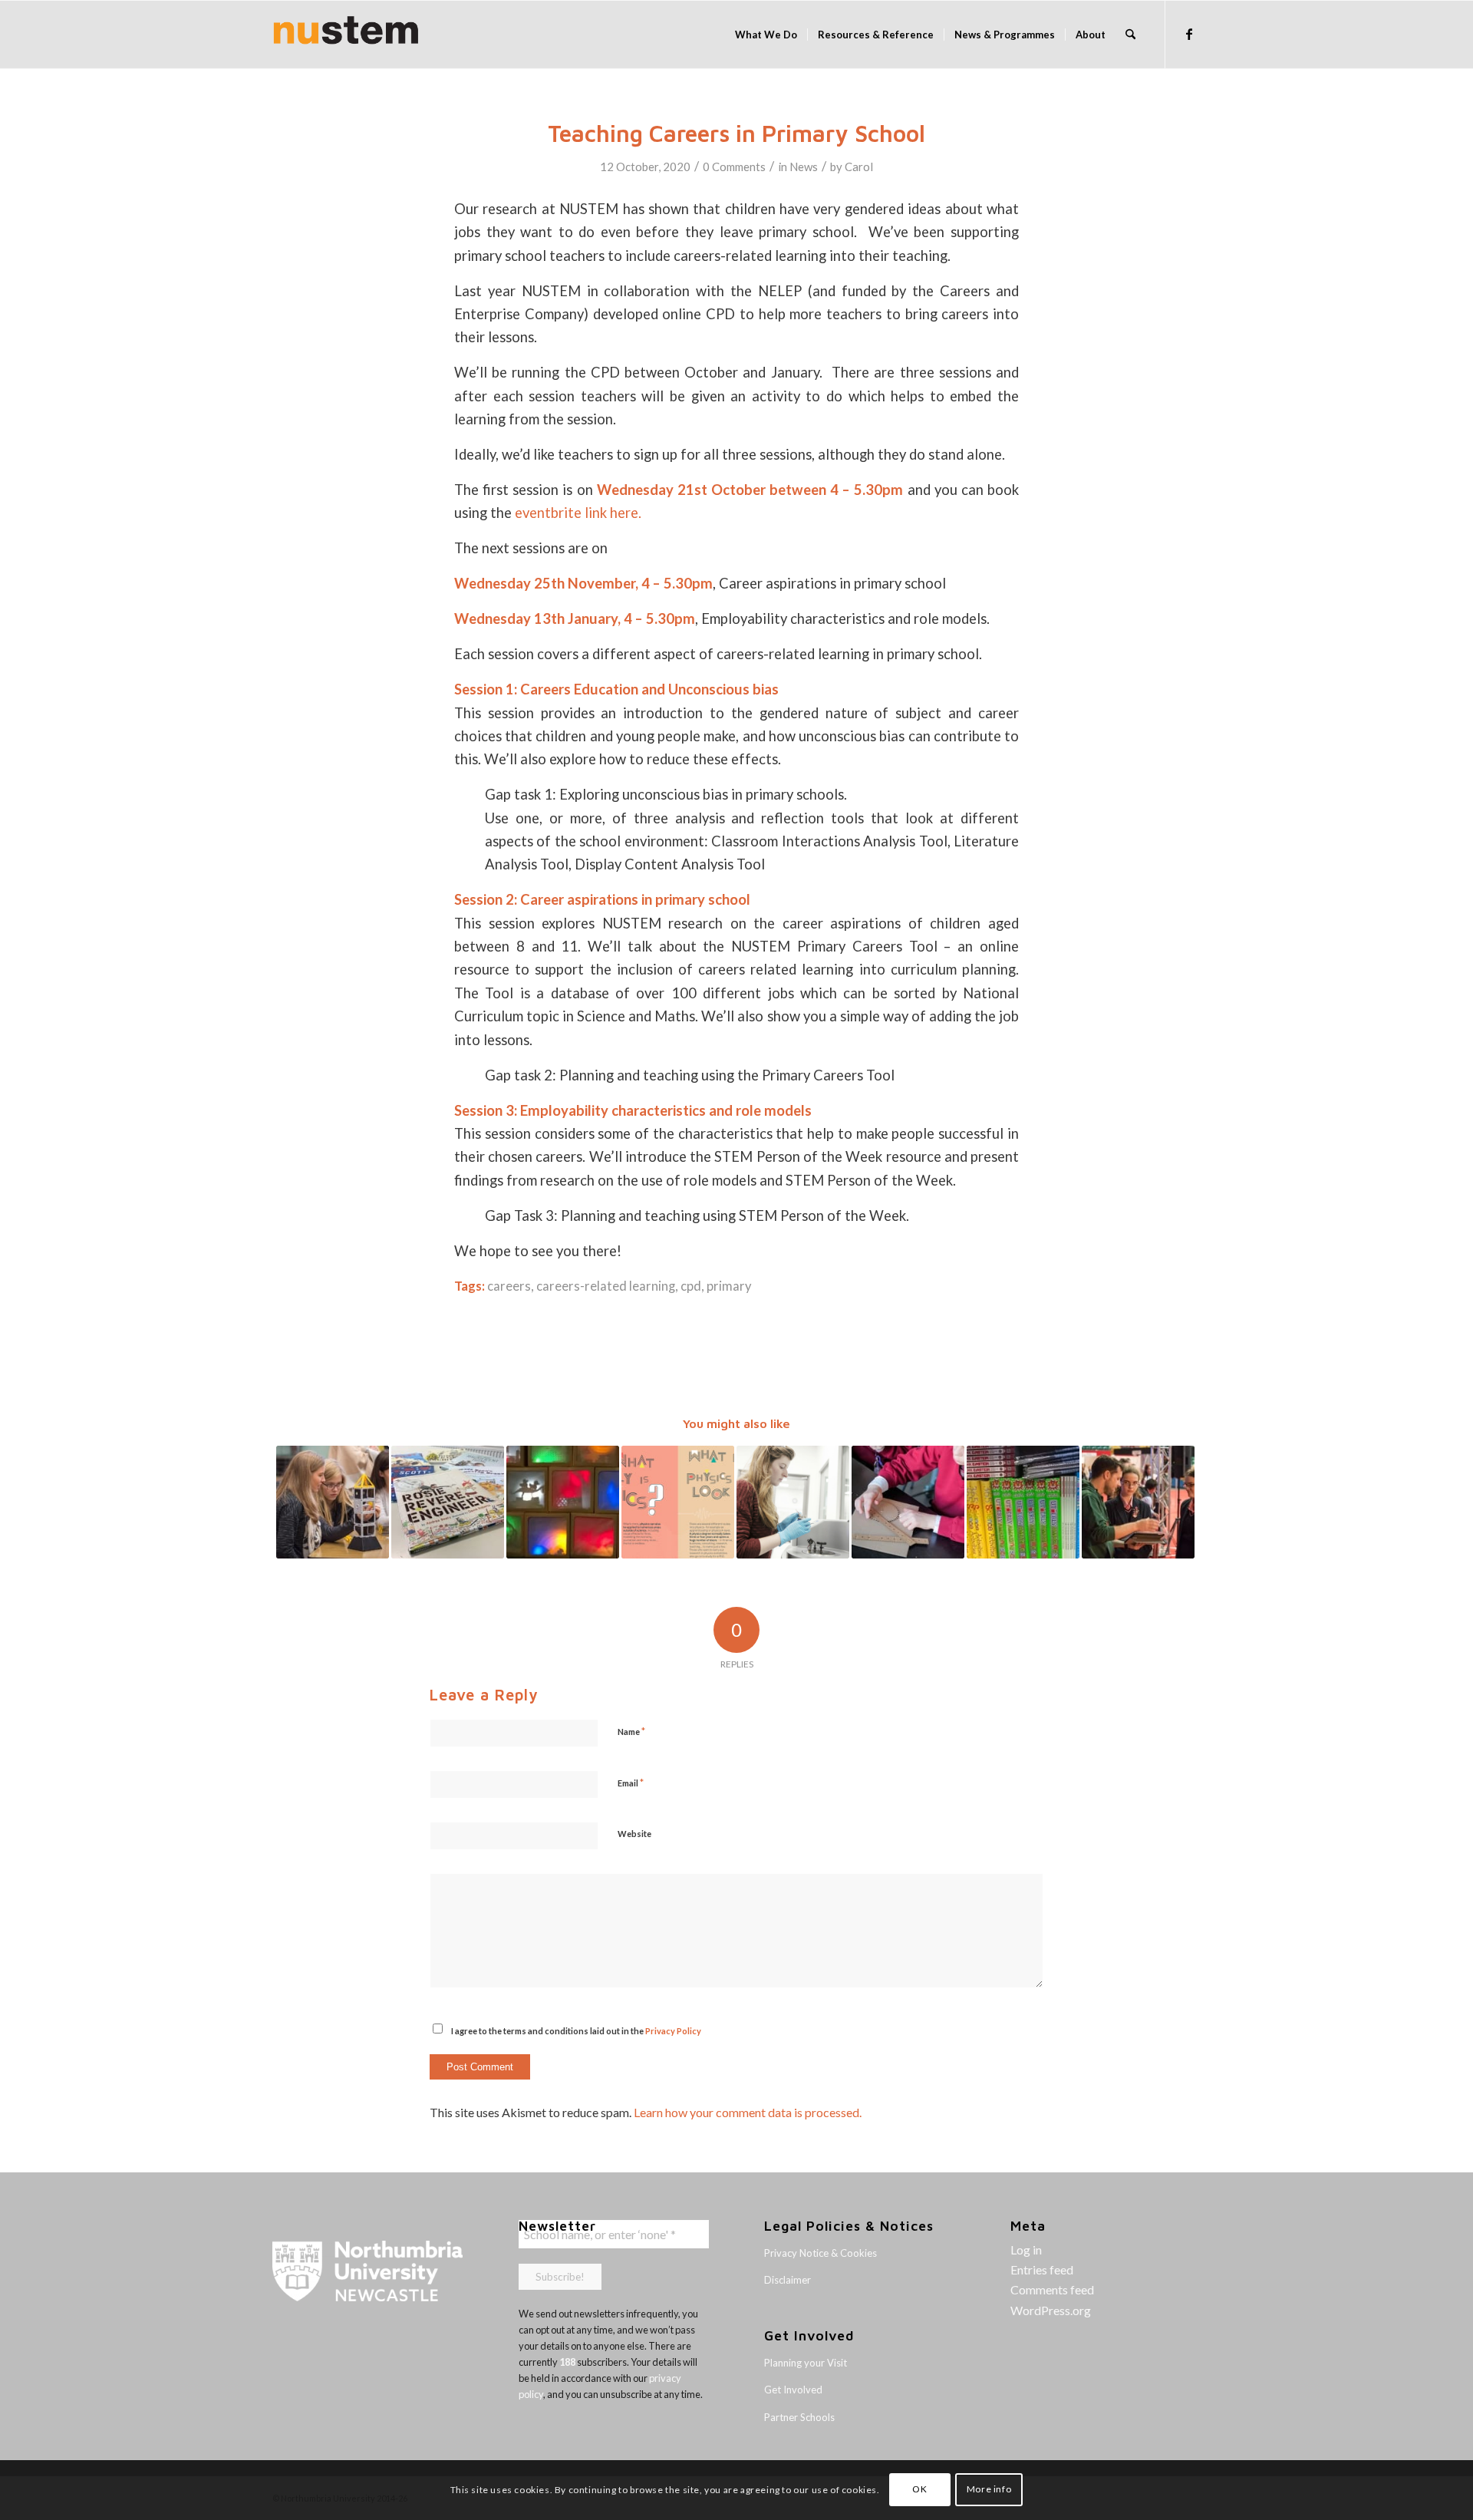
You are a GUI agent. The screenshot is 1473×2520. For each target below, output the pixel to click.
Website (634, 1834)
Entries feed (1042, 2269)
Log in (1026, 2250)
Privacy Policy (673, 2031)
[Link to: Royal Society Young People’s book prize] (1023, 1502)
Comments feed (1052, 2289)
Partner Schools (799, 2417)
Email (631, 1783)
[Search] (1130, 35)
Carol (859, 167)
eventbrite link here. (578, 513)
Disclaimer (788, 2280)
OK (919, 2490)
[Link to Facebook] (1189, 34)
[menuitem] (766, 35)
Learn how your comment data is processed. (748, 2112)
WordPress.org (1051, 2310)
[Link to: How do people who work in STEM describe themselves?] (793, 1502)
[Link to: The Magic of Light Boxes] (563, 1502)
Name (631, 1731)
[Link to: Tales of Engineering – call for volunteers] (448, 1502)
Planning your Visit (806, 2363)
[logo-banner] (346, 35)
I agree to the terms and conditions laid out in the (576, 2031)
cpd (691, 1286)
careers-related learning (606, 1286)
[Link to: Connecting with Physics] (333, 1502)
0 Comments (734, 167)
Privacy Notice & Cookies (821, 2253)
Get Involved (793, 2390)
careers (509, 1286)
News (804, 167)
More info (989, 2490)
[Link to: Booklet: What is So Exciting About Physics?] (678, 1502)
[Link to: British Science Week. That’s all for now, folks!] (908, 1502)
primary (729, 1286)
